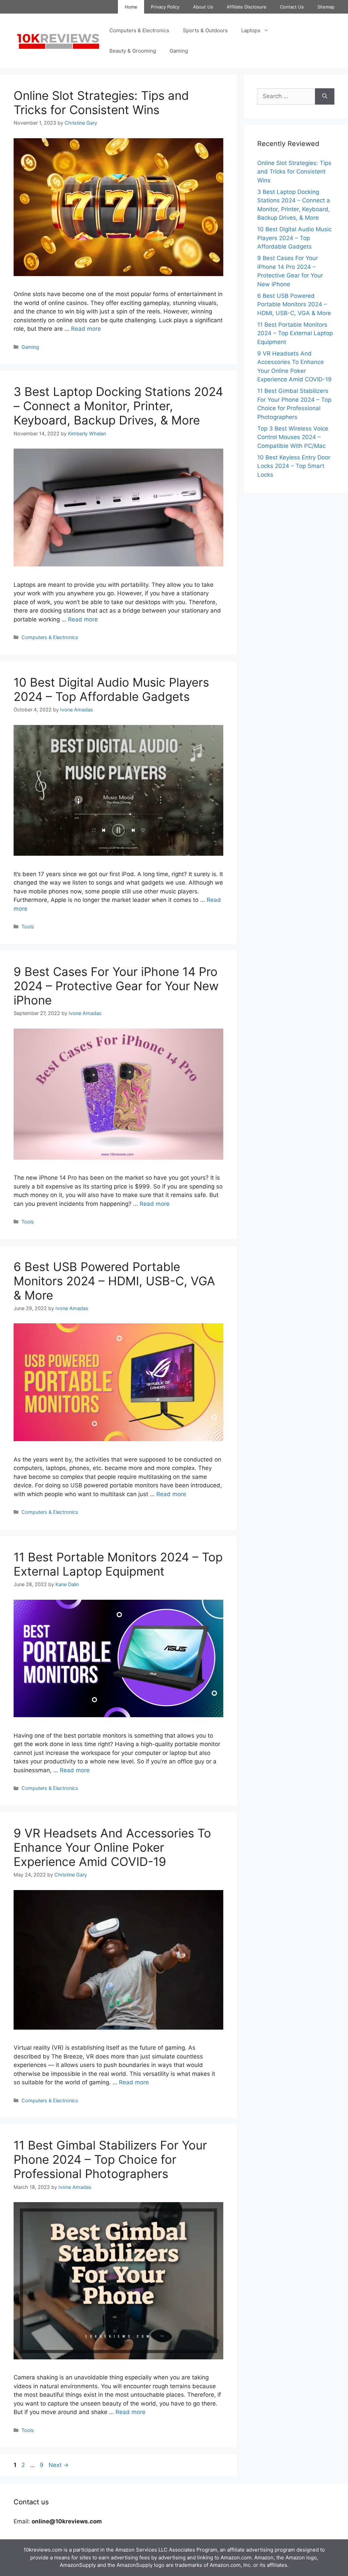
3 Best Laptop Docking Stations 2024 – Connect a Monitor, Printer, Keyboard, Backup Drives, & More (118, 406)
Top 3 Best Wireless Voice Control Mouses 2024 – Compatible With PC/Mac (293, 437)
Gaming (179, 51)
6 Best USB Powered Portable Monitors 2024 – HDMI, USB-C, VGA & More (114, 1281)
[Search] (325, 96)
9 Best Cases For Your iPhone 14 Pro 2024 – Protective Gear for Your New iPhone (116, 986)
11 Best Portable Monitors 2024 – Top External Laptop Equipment (118, 1564)
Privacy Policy (165, 7)
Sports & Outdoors (205, 30)
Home (131, 7)
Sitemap (326, 7)
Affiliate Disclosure (247, 7)
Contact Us (292, 7)
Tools (28, 927)
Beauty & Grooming (133, 51)
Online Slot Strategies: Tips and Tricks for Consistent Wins (101, 103)
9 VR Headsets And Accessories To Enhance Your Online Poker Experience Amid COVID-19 (112, 1847)
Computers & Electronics (139, 30)
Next (59, 2465)
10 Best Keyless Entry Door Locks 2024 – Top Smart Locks (294, 466)
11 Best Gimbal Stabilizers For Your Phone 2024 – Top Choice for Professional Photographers (110, 2159)
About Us (203, 7)
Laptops (251, 30)
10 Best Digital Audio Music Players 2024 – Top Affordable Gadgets (111, 689)
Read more (86, 329)
